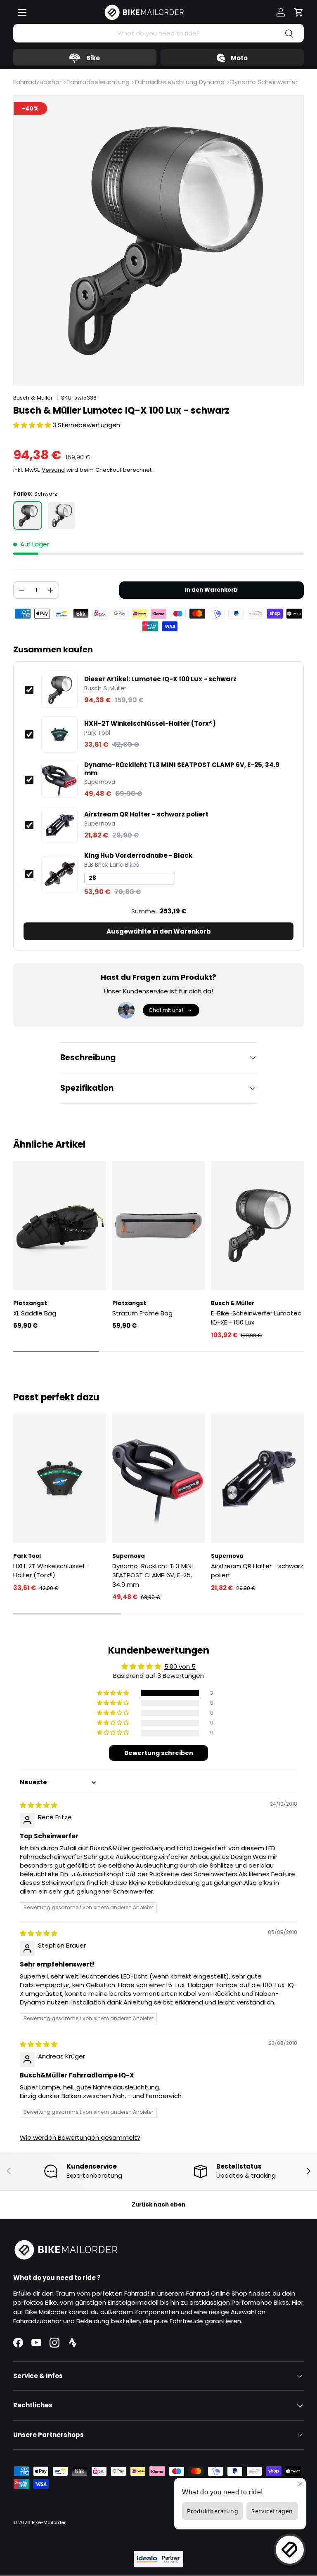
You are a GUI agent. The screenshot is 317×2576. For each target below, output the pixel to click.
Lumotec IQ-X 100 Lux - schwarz (160, 679)
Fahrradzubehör (37, 82)
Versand (53, 470)
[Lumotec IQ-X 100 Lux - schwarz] (28, 515)
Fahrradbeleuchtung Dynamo (180, 82)
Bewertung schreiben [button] (159, 1753)
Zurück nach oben (158, 2205)
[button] (299, 12)
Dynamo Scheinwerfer (264, 82)
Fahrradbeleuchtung (98, 82)
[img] (39, 1805)
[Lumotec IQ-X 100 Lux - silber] (62, 515)
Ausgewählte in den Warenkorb (159, 931)
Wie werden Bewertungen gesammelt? (80, 2137)
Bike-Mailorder (49, 2522)
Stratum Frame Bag (142, 1313)
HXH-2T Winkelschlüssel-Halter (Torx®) (150, 724)
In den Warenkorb (211, 590)
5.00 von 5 (180, 1667)
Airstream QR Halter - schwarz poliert (146, 814)
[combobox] (158, 33)
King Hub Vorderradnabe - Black (138, 856)
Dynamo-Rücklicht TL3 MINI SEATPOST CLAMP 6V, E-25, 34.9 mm (182, 769)
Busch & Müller (33, 398)
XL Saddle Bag (35, 1313)
